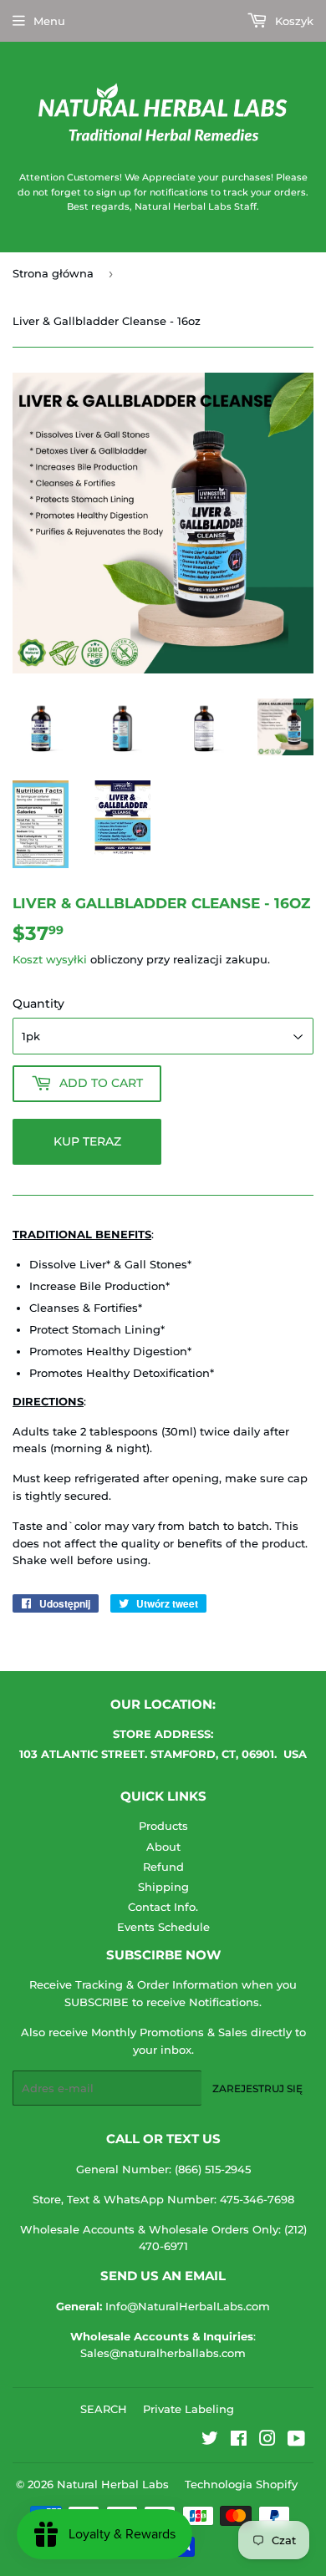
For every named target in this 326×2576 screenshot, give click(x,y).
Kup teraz (87, 1141)
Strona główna (53, 273)
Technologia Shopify (241, 2484)
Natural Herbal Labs (113, 2484)
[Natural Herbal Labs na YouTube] (296, 2441)
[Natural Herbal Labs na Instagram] (267, 2441)
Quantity (38, 1003)
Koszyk (293, 21)
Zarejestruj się (257, 2088)
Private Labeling (188, 2409)
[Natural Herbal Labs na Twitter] (210, 2441)
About (163, 1847)
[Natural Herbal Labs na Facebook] (239, 2441)
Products (163, 1826)
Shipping (163, 1887)
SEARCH (104, 2409)
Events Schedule (163, 1927)
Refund (163, 1867)
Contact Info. (163, 1907)
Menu (49, 21)
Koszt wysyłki (50, 959)
